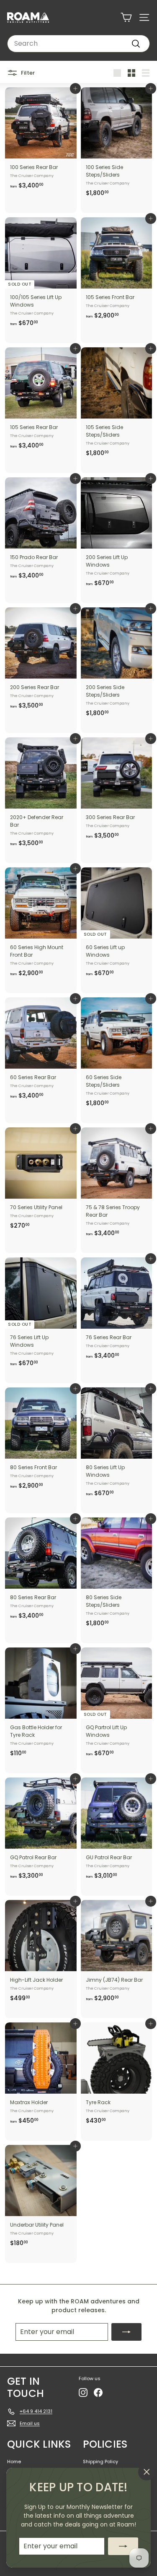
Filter (27, 72)
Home (14, 2462)
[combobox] (78, 44)
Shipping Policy (100, 2462)
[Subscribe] (123, 2546)
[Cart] (126, 17)
